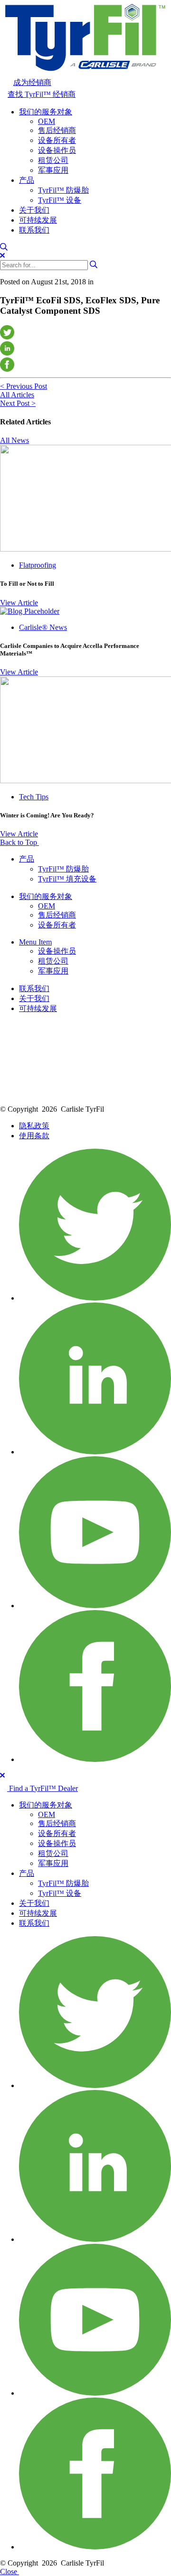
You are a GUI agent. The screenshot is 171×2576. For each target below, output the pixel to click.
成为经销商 (32, 82)
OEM (47, 121)
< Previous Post (24, 386)
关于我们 (34, 210)
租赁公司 (53, 160)
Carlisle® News (43, 627)
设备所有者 (57, 140)
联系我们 (34, 230)
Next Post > (18, 403)
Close (9, 2571)
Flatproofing (38, 565)
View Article (19, 603)
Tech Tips (34, 797)
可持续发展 (38, 220)
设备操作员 (57, 150)
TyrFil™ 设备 (60, 200)
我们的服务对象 (46, 112)
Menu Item (35, 942)
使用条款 (34, 1136)
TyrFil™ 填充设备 (67, 879)
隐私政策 (34, 1126)
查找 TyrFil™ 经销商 (42, 94)
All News (14, 440)
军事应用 (53, 170)
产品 (27, 180)
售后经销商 (57, 130)
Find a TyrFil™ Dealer (43, 1788)
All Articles (17, 395)
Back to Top (19, 842)
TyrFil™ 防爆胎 (63, 190)
